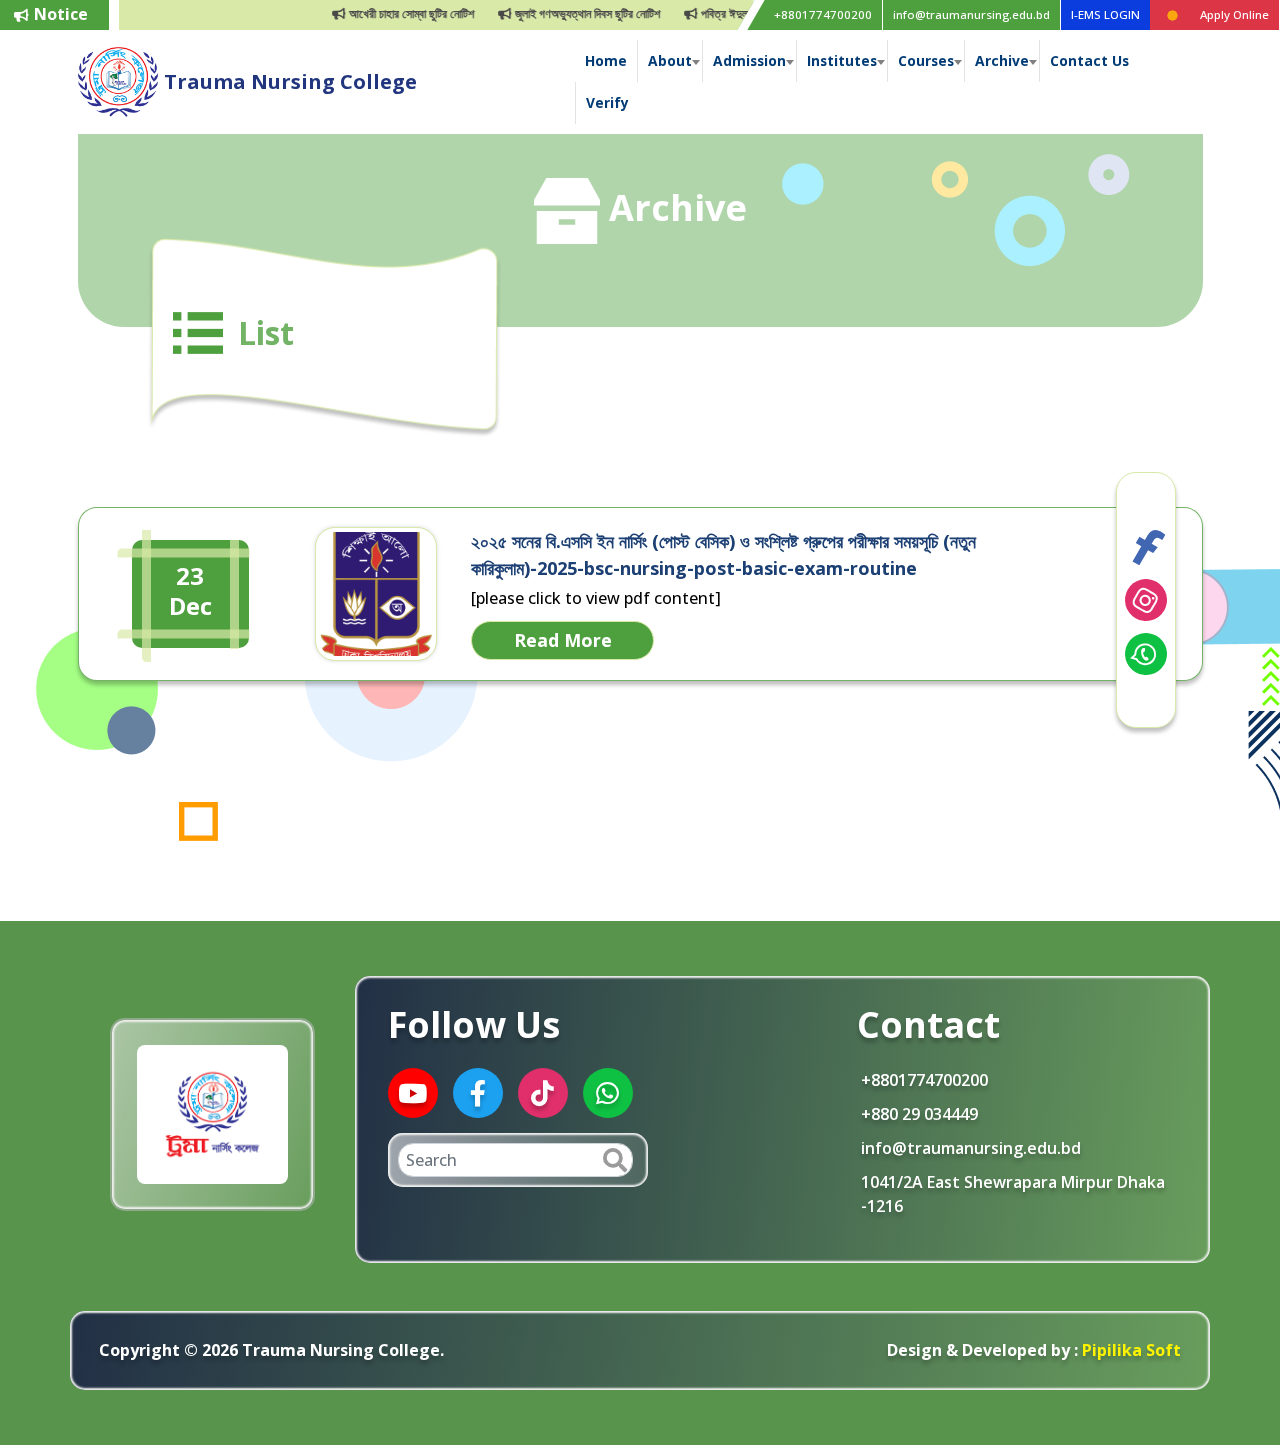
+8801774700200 (823, 14)
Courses (926, 60)
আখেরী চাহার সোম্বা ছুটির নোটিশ (384, 13)
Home (606, 60)
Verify (607, 102)
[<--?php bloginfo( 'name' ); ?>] (118, 80)
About (670, 60)
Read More (563, 640)
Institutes (842, 60)
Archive (1002, 60)
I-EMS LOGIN (1105, 14)
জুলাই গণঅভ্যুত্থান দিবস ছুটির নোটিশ (560, 13)
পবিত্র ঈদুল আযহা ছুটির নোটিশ (734, 13)
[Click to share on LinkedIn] (1146, 600)
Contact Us (1089, 60)
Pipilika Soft (1129, 1350)
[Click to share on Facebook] (1146, 546)
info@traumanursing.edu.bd (971, 14)
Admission (749, 60)
